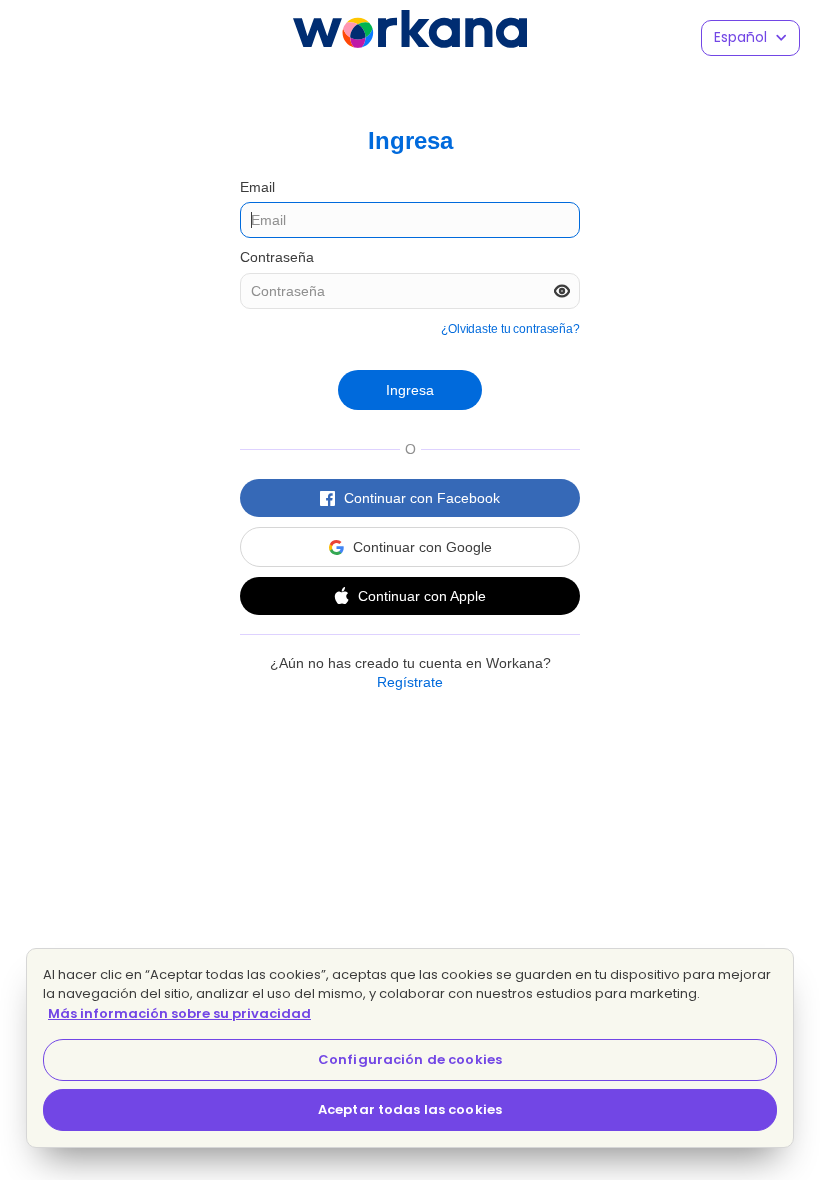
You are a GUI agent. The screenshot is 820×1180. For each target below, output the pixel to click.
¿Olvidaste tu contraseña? (510, 329)
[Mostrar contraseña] (562, 291)
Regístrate (410, 682)
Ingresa (410, 390)
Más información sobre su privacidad (179, 1013)
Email (257, 187)
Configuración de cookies (410, 1059)
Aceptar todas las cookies (410, 1109)
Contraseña (277, 257)
